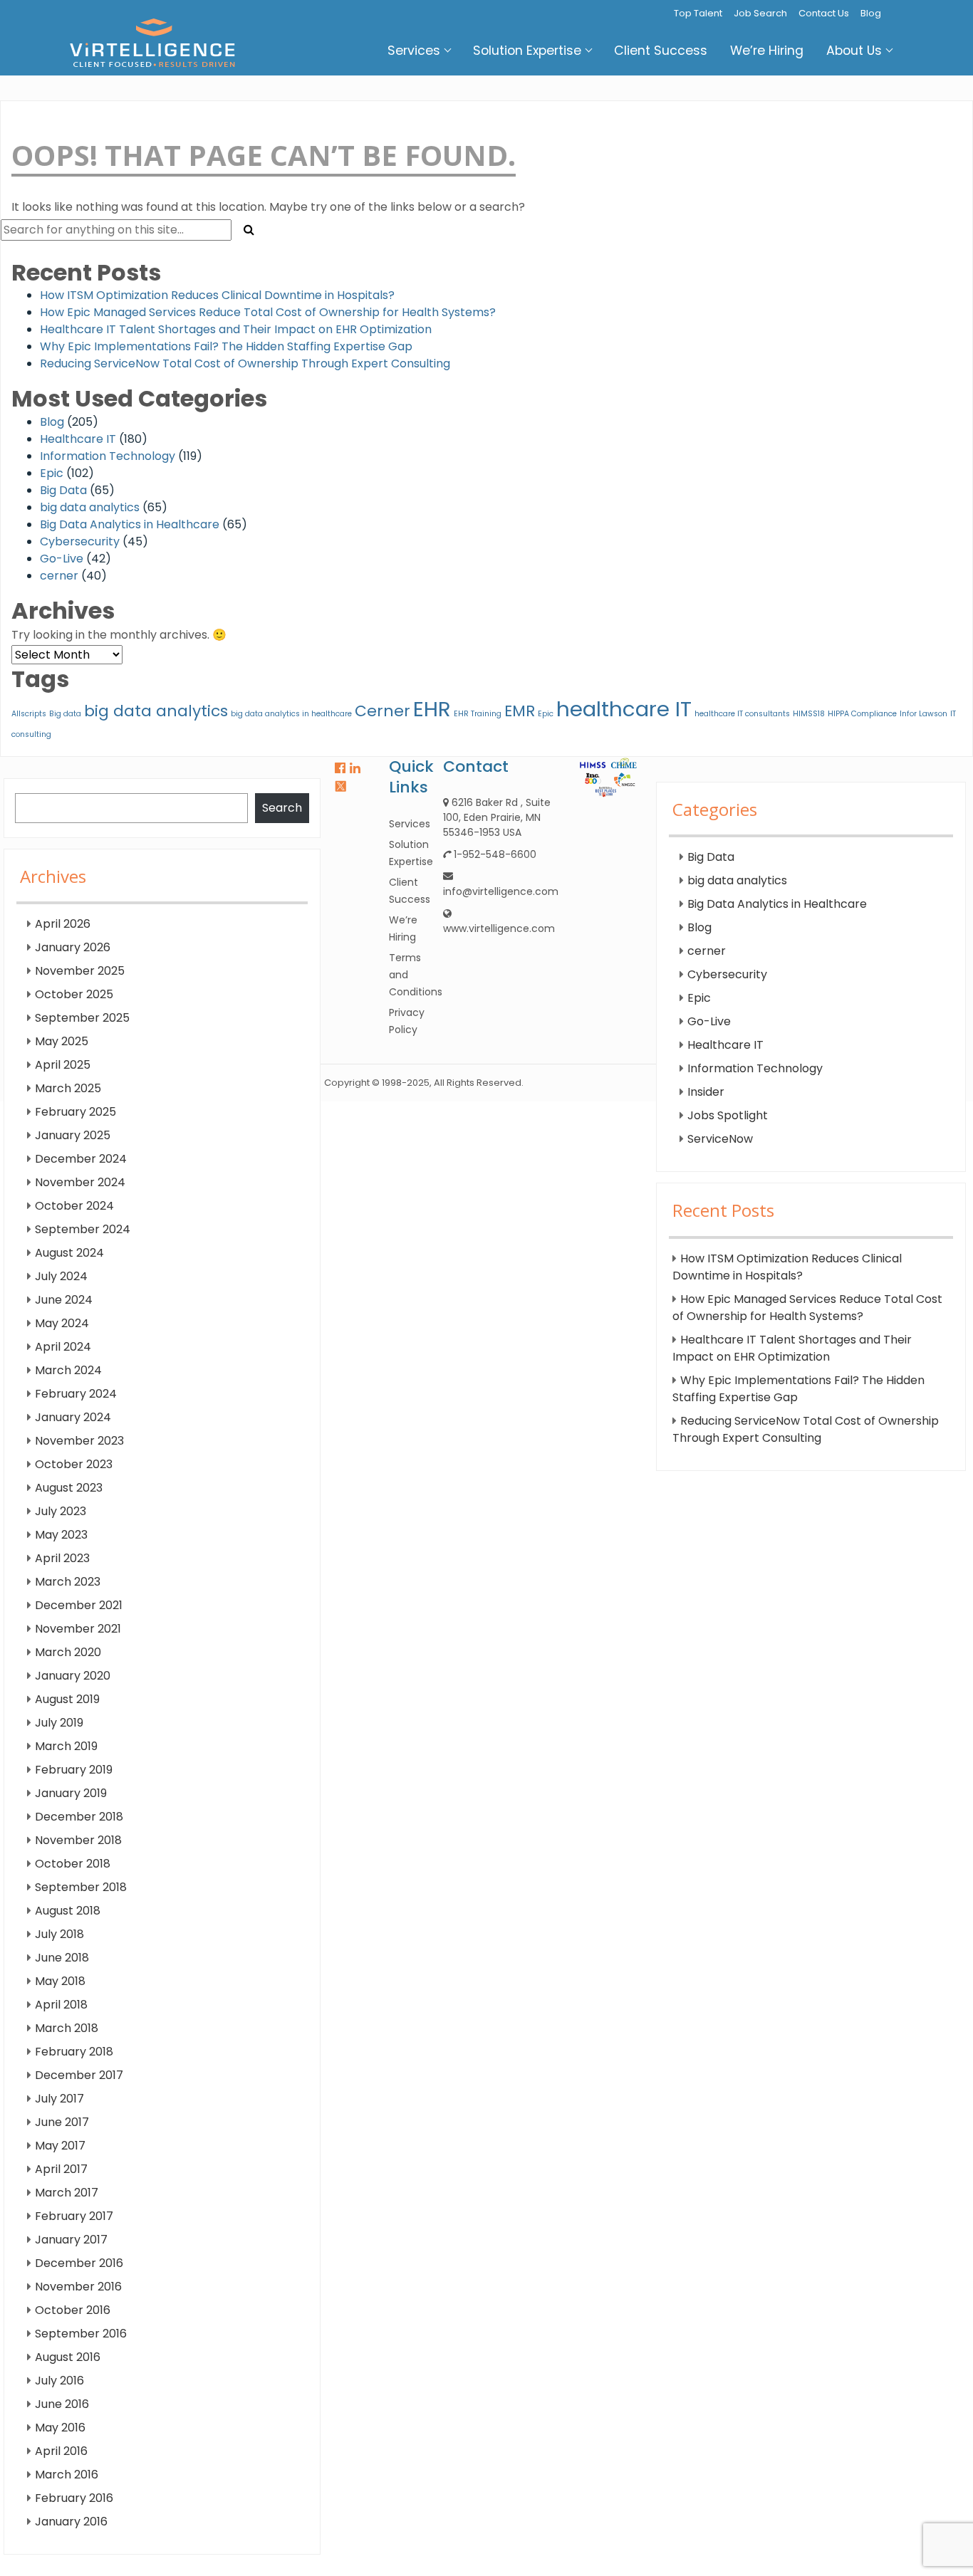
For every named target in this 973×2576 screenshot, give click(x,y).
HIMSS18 (809, 714)
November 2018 (78, 1840)
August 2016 (68, 2357)
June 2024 (64, 1300)
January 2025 (73, 1135)
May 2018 (60, 1981)
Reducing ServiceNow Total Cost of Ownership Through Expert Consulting (245, 363)
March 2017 (67, 2193)
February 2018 (74, 2052)
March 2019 (66, 1746)
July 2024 (61, 1276)
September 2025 (82, 1018)
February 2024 (76, 1394)
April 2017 (61, 2169)
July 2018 (59, 1934)
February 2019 (74, 1770)
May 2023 (61, 1535)
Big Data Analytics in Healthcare (130, 524)
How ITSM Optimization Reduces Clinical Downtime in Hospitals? (217, 295)
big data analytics (90, 507)
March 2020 (68, 1652)
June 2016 (62, 2404)
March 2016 (67, 2475)
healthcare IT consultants (742, 714)
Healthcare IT (78, 439)
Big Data (63, 490)
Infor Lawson (923, 714)
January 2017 (71, 2240)
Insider (706, 1092)
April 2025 (63, 1065)
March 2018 (67, 2028)
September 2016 (81, 2334)
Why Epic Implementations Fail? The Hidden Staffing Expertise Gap (226, 346)
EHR (432, 709)
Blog (871, 13)
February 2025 (76, 1112)
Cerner (383, 711)
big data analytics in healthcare (291, 714)
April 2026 (63, 924)
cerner (59, 576)
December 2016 (79, 2263)
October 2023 (74, 1464)
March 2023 (68, 1582)
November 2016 (78, 2287)
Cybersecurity (80, 541)
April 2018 (61, 2005)
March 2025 (68, 1088)
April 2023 (62, 1558)
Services (414, 51)
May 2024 (62, 1323)
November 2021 (78, 1629)
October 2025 (74, 994)
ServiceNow (720, 1139)
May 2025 (62, 1041)
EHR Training (478, 714)
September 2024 (83, 1229)
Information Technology (108, 456)
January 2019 (71, 1793)
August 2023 (69, 1488)
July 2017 (59, 2099)
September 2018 (81, 1887)
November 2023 (79, 1441)
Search (282, 808)
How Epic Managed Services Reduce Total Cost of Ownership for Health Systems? (268, 312)
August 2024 (69, 1253)
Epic (52, 473)
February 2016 (74, 2498)
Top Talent (698, 13)
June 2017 (62, 2122)
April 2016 (61, 2451)
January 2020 (73, 1676)
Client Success (661, 51)
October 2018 (73, 1864)
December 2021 (79, 1605)
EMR (520, 711)
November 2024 (80, 1182)
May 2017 (60, 2146)
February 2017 (74, 2216)
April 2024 (63, 1347)
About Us (854, 51)
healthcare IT (624, 709)
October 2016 (73, 2310)
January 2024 (73, 1417)
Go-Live (62, 559)
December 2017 (79, 2075)
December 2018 (79, 1817)
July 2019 (59, 1723)
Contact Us (824, 13)
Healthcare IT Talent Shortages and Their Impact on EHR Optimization (236, 329)
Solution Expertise (527, 51)
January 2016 (71, 2522)
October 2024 (74, 1206)
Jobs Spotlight (728, 1115)
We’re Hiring (767, 51)
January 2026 (73, 947)
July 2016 (59, 2381)
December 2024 (81, 1159)
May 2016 (60, 2428)
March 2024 (68, 1370)
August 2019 (67, 1699)
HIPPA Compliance (862, 714)
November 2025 (80, 971)
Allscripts (29, 714)
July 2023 (61, 1511)
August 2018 (68, 1911)
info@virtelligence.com (501, 891)
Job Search (760, 13)
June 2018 (62, 1958)
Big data (65, 714)
